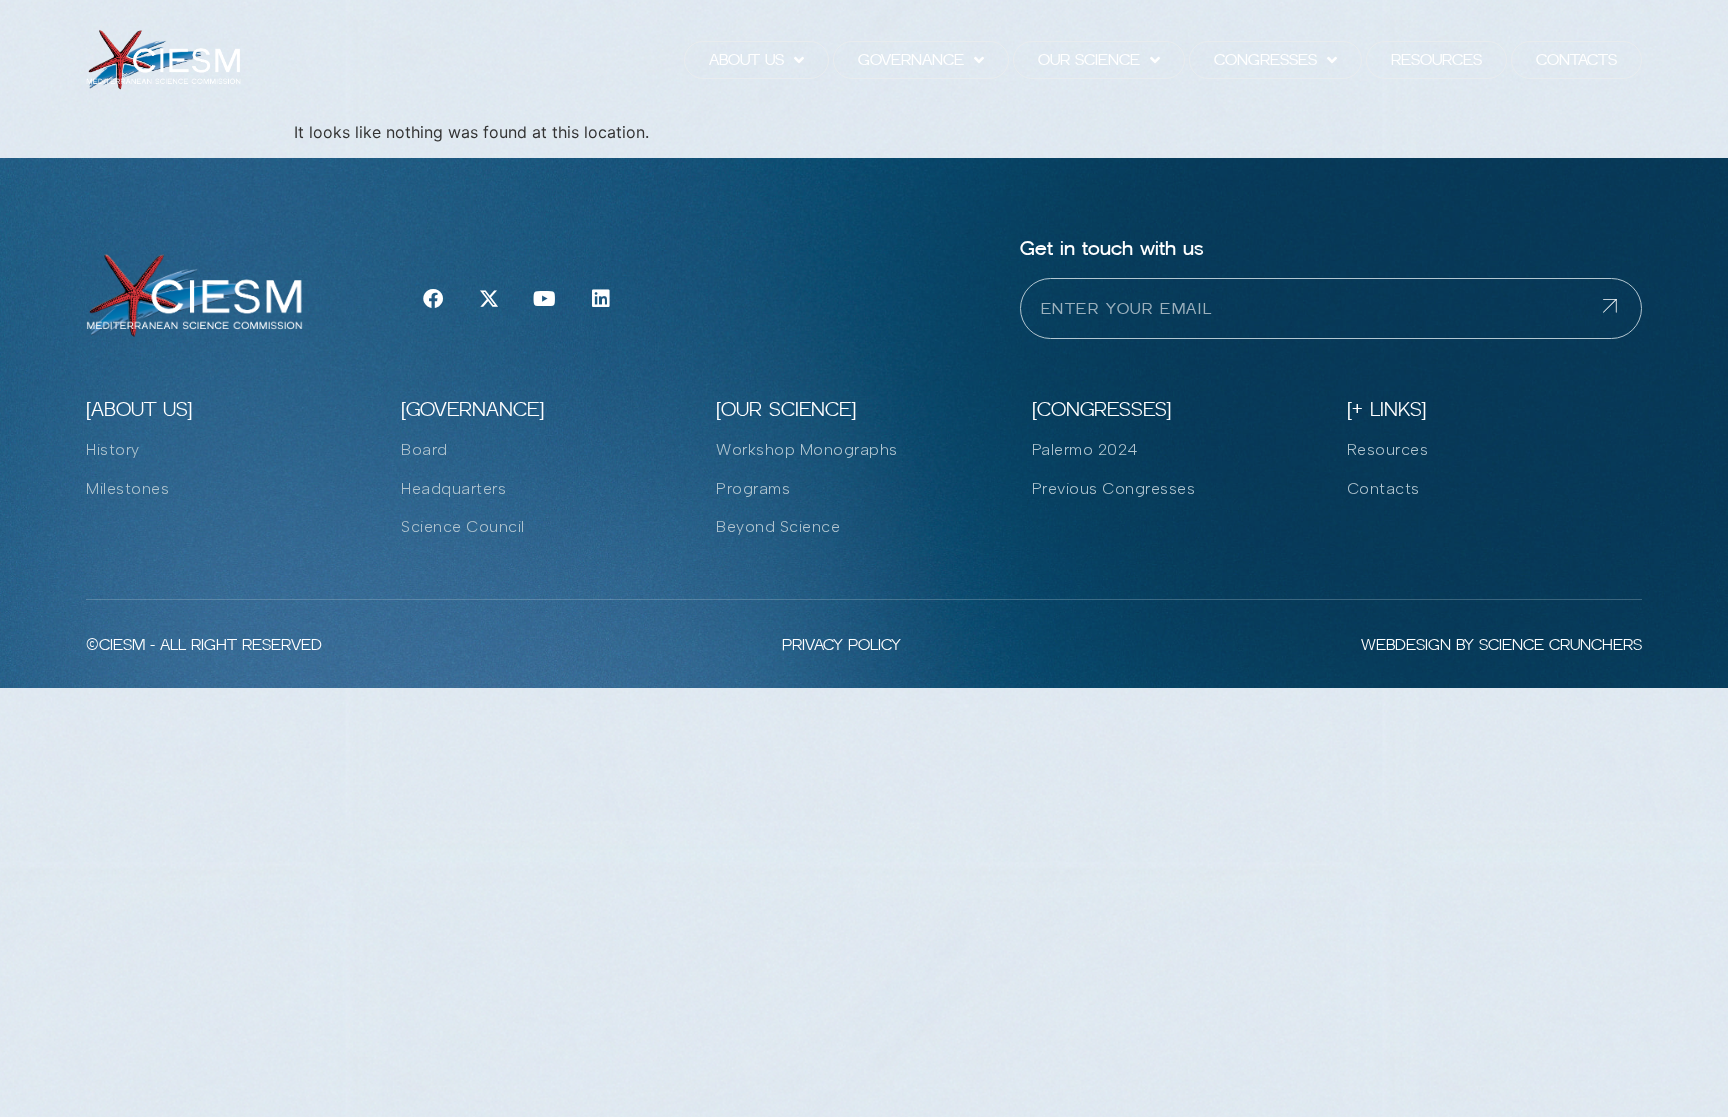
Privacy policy (841, 644)
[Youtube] (545, 299)
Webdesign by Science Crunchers (1501, 644)
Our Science (1089, 59)
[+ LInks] (1386, 409)
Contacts (1576, 59)
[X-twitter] (489, 299)
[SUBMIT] (1622, 308)
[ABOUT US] (139, 409)
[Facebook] (433, 299)
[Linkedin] (601, 299)
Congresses (1265, 59)
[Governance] (472, 409)
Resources (1436, 59)
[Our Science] (786, 409)
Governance (911, 59)
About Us (746, 59)
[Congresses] (1101, 409)
